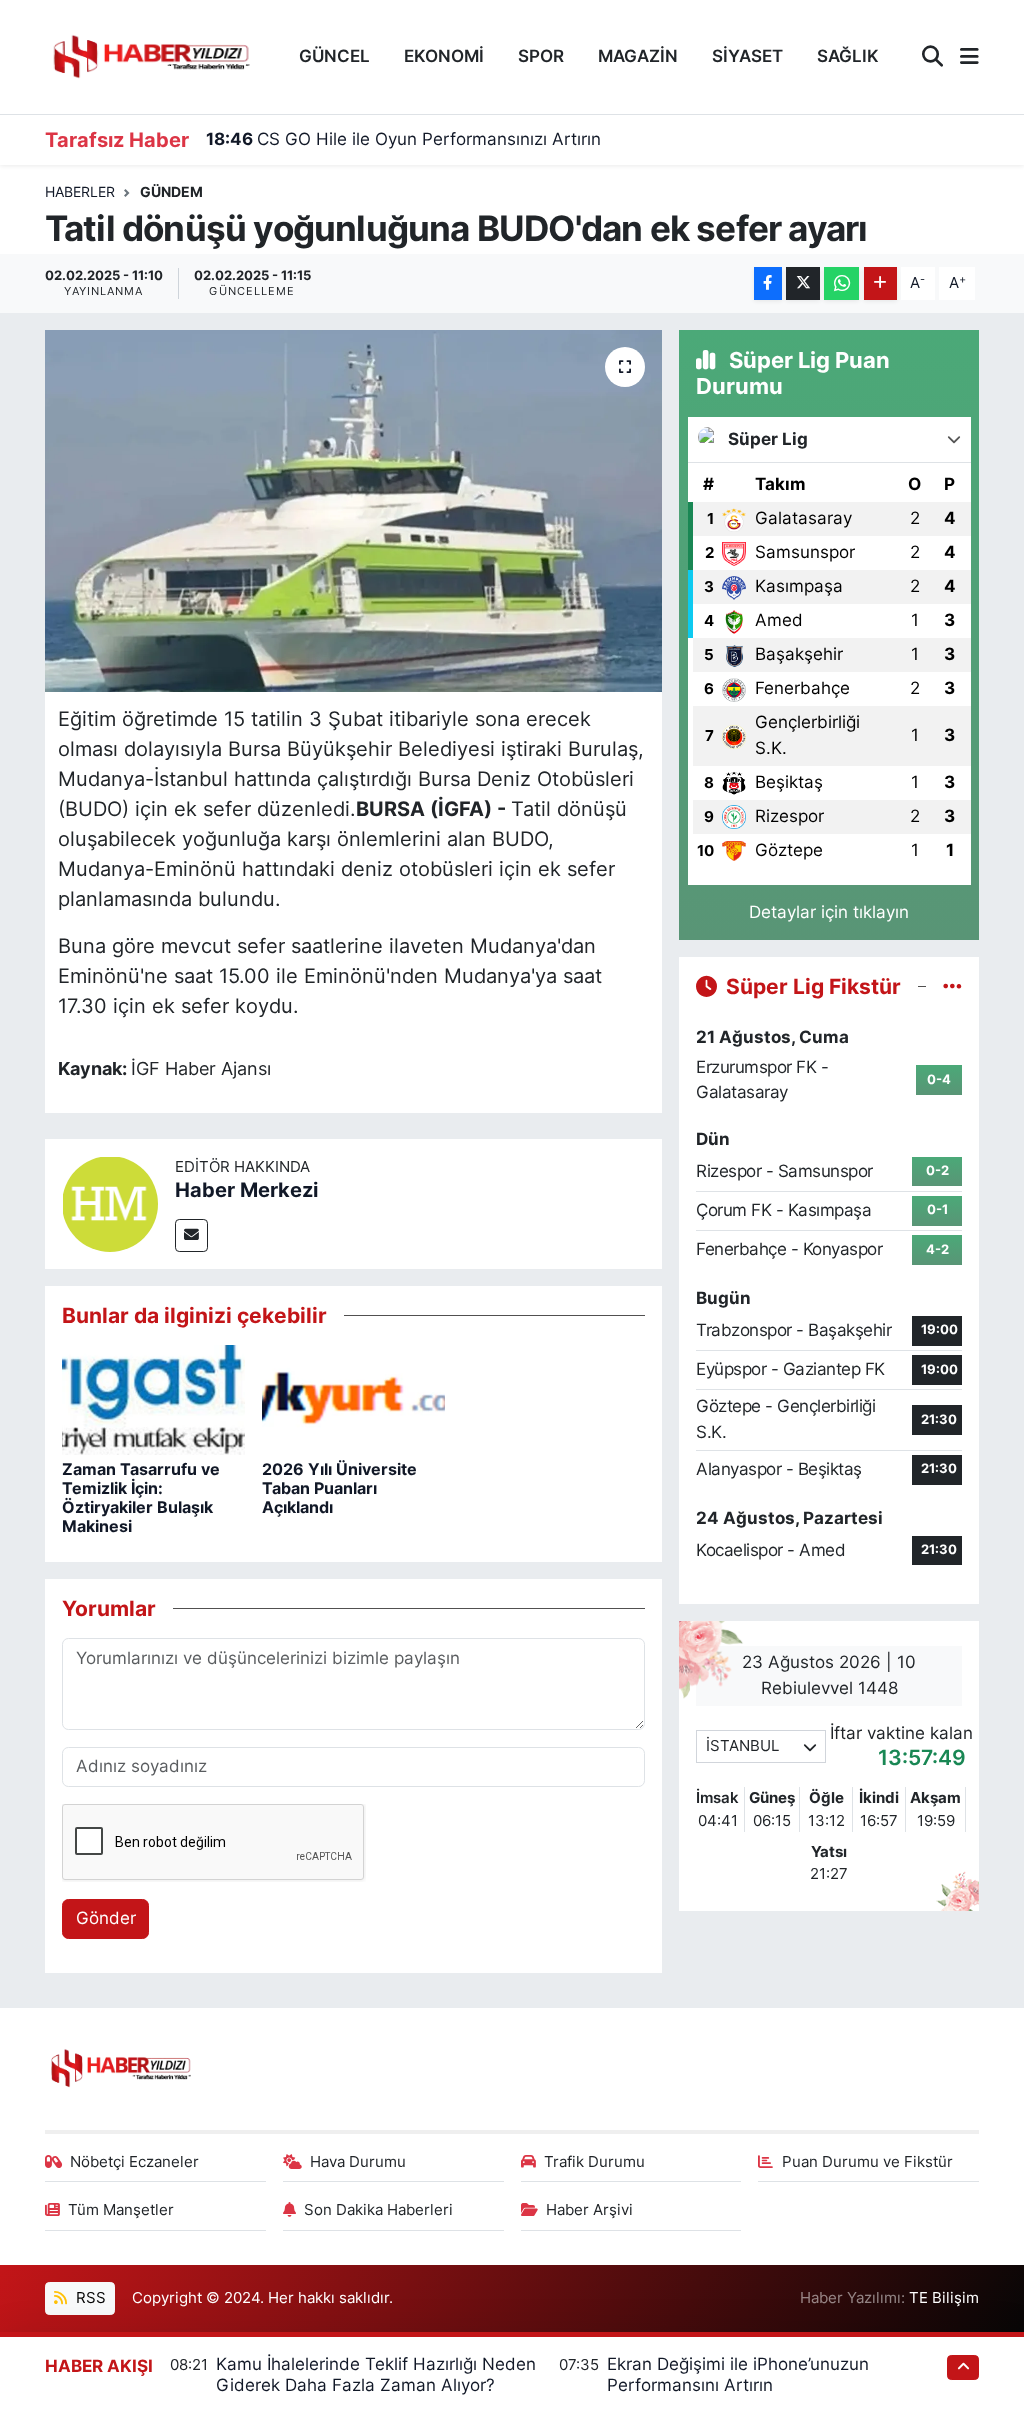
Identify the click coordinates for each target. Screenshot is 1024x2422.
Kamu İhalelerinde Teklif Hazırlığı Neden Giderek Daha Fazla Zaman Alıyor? (376, 2374)
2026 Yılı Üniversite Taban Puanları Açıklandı (339, 1488)
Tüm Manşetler (121, 2210)
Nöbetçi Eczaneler (134, 2162)
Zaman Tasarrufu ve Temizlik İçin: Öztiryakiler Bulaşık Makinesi (141, 1498)
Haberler (80, 191)
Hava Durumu (358, 2162)
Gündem (171, 191)
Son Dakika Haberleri (378, 2210)
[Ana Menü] (961, 57)
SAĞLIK (848, 56)
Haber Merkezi (246, 1190)
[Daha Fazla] (880, 283)
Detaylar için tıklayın (829, 912)
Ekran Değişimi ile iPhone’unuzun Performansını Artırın (738, 2374)
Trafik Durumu (594, 2162)
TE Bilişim (944, 2298)
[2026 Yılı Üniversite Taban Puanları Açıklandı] (353, 1399)
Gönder (106, 1918)
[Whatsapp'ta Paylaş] (841, 283)
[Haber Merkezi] (110, 1202)
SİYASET (747, 56)
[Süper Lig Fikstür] (952, 986)
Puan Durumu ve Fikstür (867, 2162)
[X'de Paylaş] (803, 283)
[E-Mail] (191, 1235)
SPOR (541, 56)
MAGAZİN (638, 56)
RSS (89, 2298)
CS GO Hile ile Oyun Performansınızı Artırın (403, 139)
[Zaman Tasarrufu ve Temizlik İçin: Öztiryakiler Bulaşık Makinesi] (153, 1399)
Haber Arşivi (589, 2210)
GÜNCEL (334, 56)
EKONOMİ (444, 56)
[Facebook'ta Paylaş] (768, 283)
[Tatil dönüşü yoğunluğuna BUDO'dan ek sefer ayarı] (353, 511)
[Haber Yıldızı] (150, 54)
